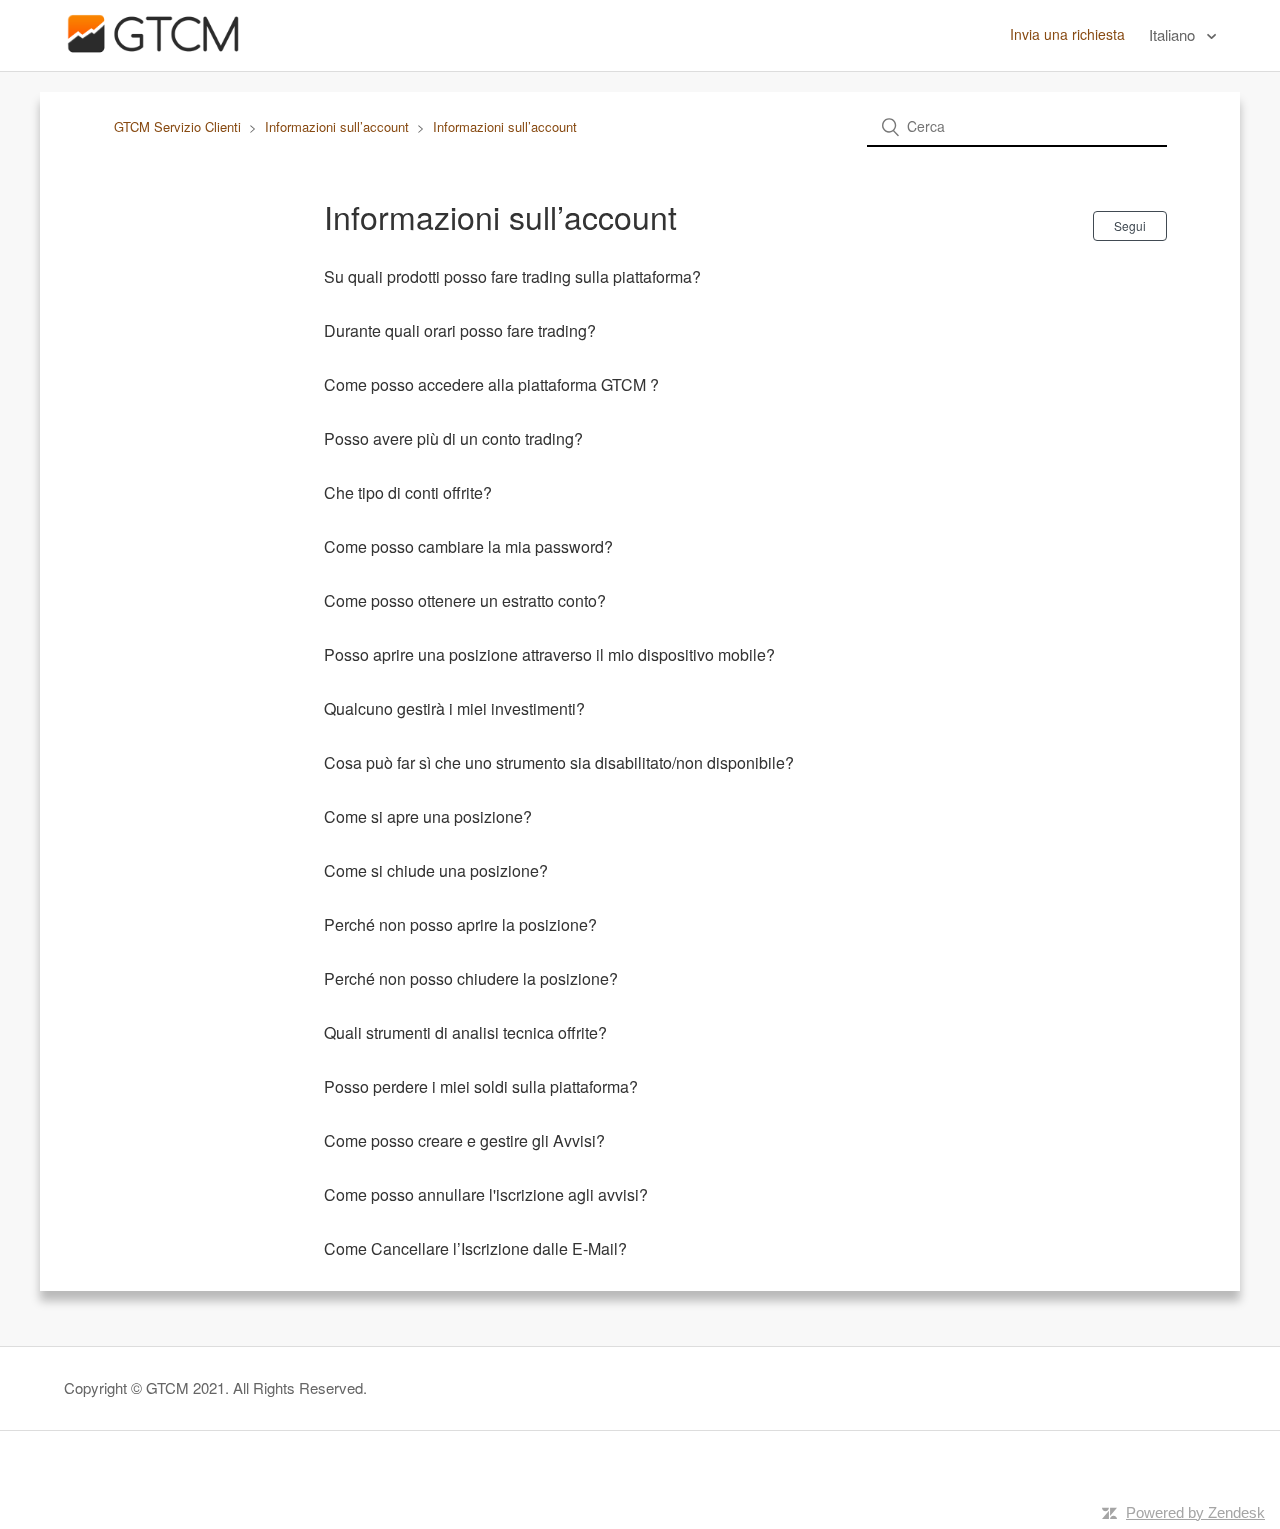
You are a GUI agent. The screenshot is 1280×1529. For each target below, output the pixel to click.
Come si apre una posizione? (428, 816)
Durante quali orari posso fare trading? (460, 330)
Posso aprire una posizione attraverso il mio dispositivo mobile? (549, 654)
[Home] (153, 56)
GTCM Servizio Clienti (177, 126)
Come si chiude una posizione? (436, 870)
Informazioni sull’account (337, 126)
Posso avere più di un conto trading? (453, 438)
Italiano (1174, 34)
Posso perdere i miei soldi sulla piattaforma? (481, 1086)
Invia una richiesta (1067, 34)
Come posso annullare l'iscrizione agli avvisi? (486, 1194)
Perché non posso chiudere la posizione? (471, 978)
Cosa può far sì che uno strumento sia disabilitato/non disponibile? (559, 762)
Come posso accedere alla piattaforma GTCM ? (491, 384)
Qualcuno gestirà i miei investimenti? (454, 708)
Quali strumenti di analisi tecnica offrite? (465, 1032)
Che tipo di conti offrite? (408, 492)
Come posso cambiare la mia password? (468, 546)
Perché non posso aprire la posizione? (460, 924)
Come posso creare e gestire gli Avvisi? (464, 1140)
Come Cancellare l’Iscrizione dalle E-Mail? (475, 1248)
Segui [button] (1130, 225)
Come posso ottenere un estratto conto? (465, 600)
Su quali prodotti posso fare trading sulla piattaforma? (512, 276)
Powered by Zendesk (1195, 1512)
